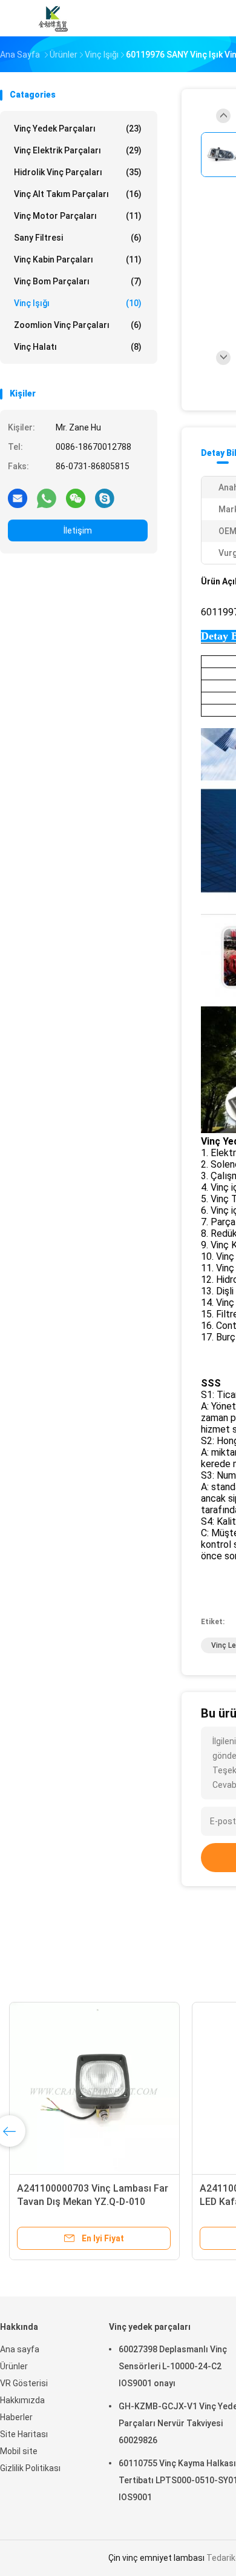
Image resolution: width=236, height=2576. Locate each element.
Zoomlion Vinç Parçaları (78, 325)
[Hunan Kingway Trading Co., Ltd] (53, 18)
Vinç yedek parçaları (78, 129)
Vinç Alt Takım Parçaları (78, 194)
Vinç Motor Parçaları (78, 216)
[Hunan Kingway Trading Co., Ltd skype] (105, 498)
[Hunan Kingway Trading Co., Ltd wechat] (76, 498)
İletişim (78, 530)
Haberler (16, 2417)
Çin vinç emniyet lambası (156, 2558)
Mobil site (19, 2451)
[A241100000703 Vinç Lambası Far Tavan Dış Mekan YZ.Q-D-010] (94, 2087)
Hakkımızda (22, 2400)
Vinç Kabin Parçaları (78, 259)
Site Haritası (24, 2434)
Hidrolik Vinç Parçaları (78, 172)
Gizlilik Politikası (30, 2468)
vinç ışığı (78, 303)
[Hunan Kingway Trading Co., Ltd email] (18, 498)
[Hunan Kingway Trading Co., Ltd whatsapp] (47, 498)
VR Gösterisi (24, 2383)
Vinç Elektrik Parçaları (78, 150)
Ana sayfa (20, 2349)
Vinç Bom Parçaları (78, 281)
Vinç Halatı (78, 347)
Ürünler (14, 2366)
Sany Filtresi (78, 238)
